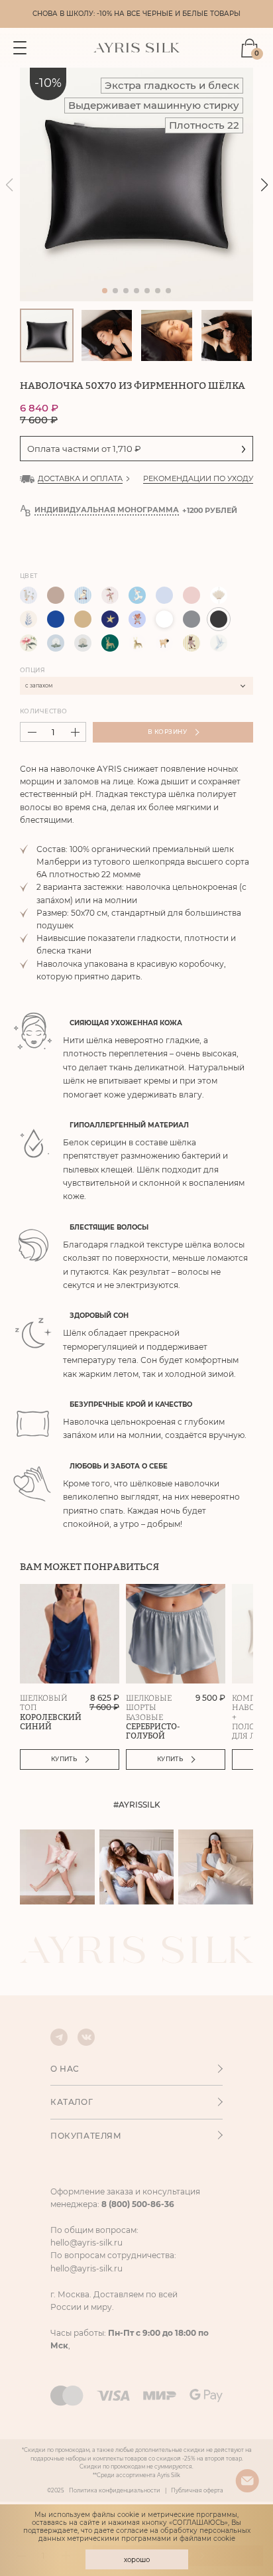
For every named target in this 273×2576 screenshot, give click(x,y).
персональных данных (180, 1394)
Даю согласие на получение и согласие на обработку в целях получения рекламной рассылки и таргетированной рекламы (143, 1398)
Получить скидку (131, 1359)
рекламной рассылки (196, 1386)
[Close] (254, 1055)
